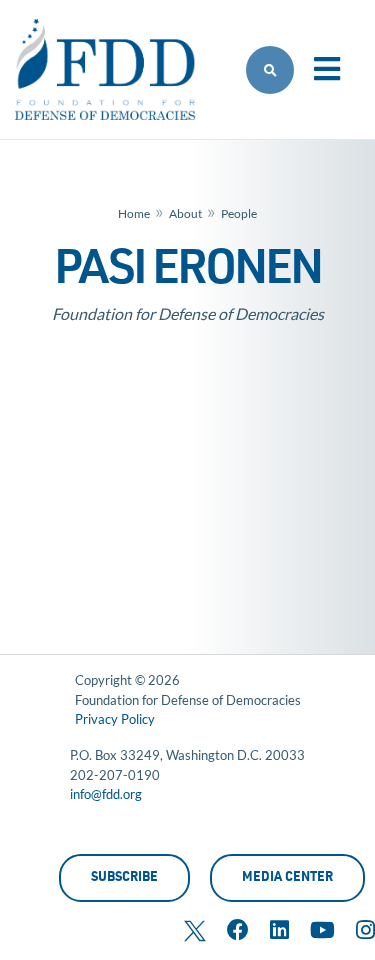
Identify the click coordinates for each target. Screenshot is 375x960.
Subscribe (124, 878)
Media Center (287, 878)
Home (134, 213)
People (239, 213)
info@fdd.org (106, 794)
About (185, 213)
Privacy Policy (115, 719)
